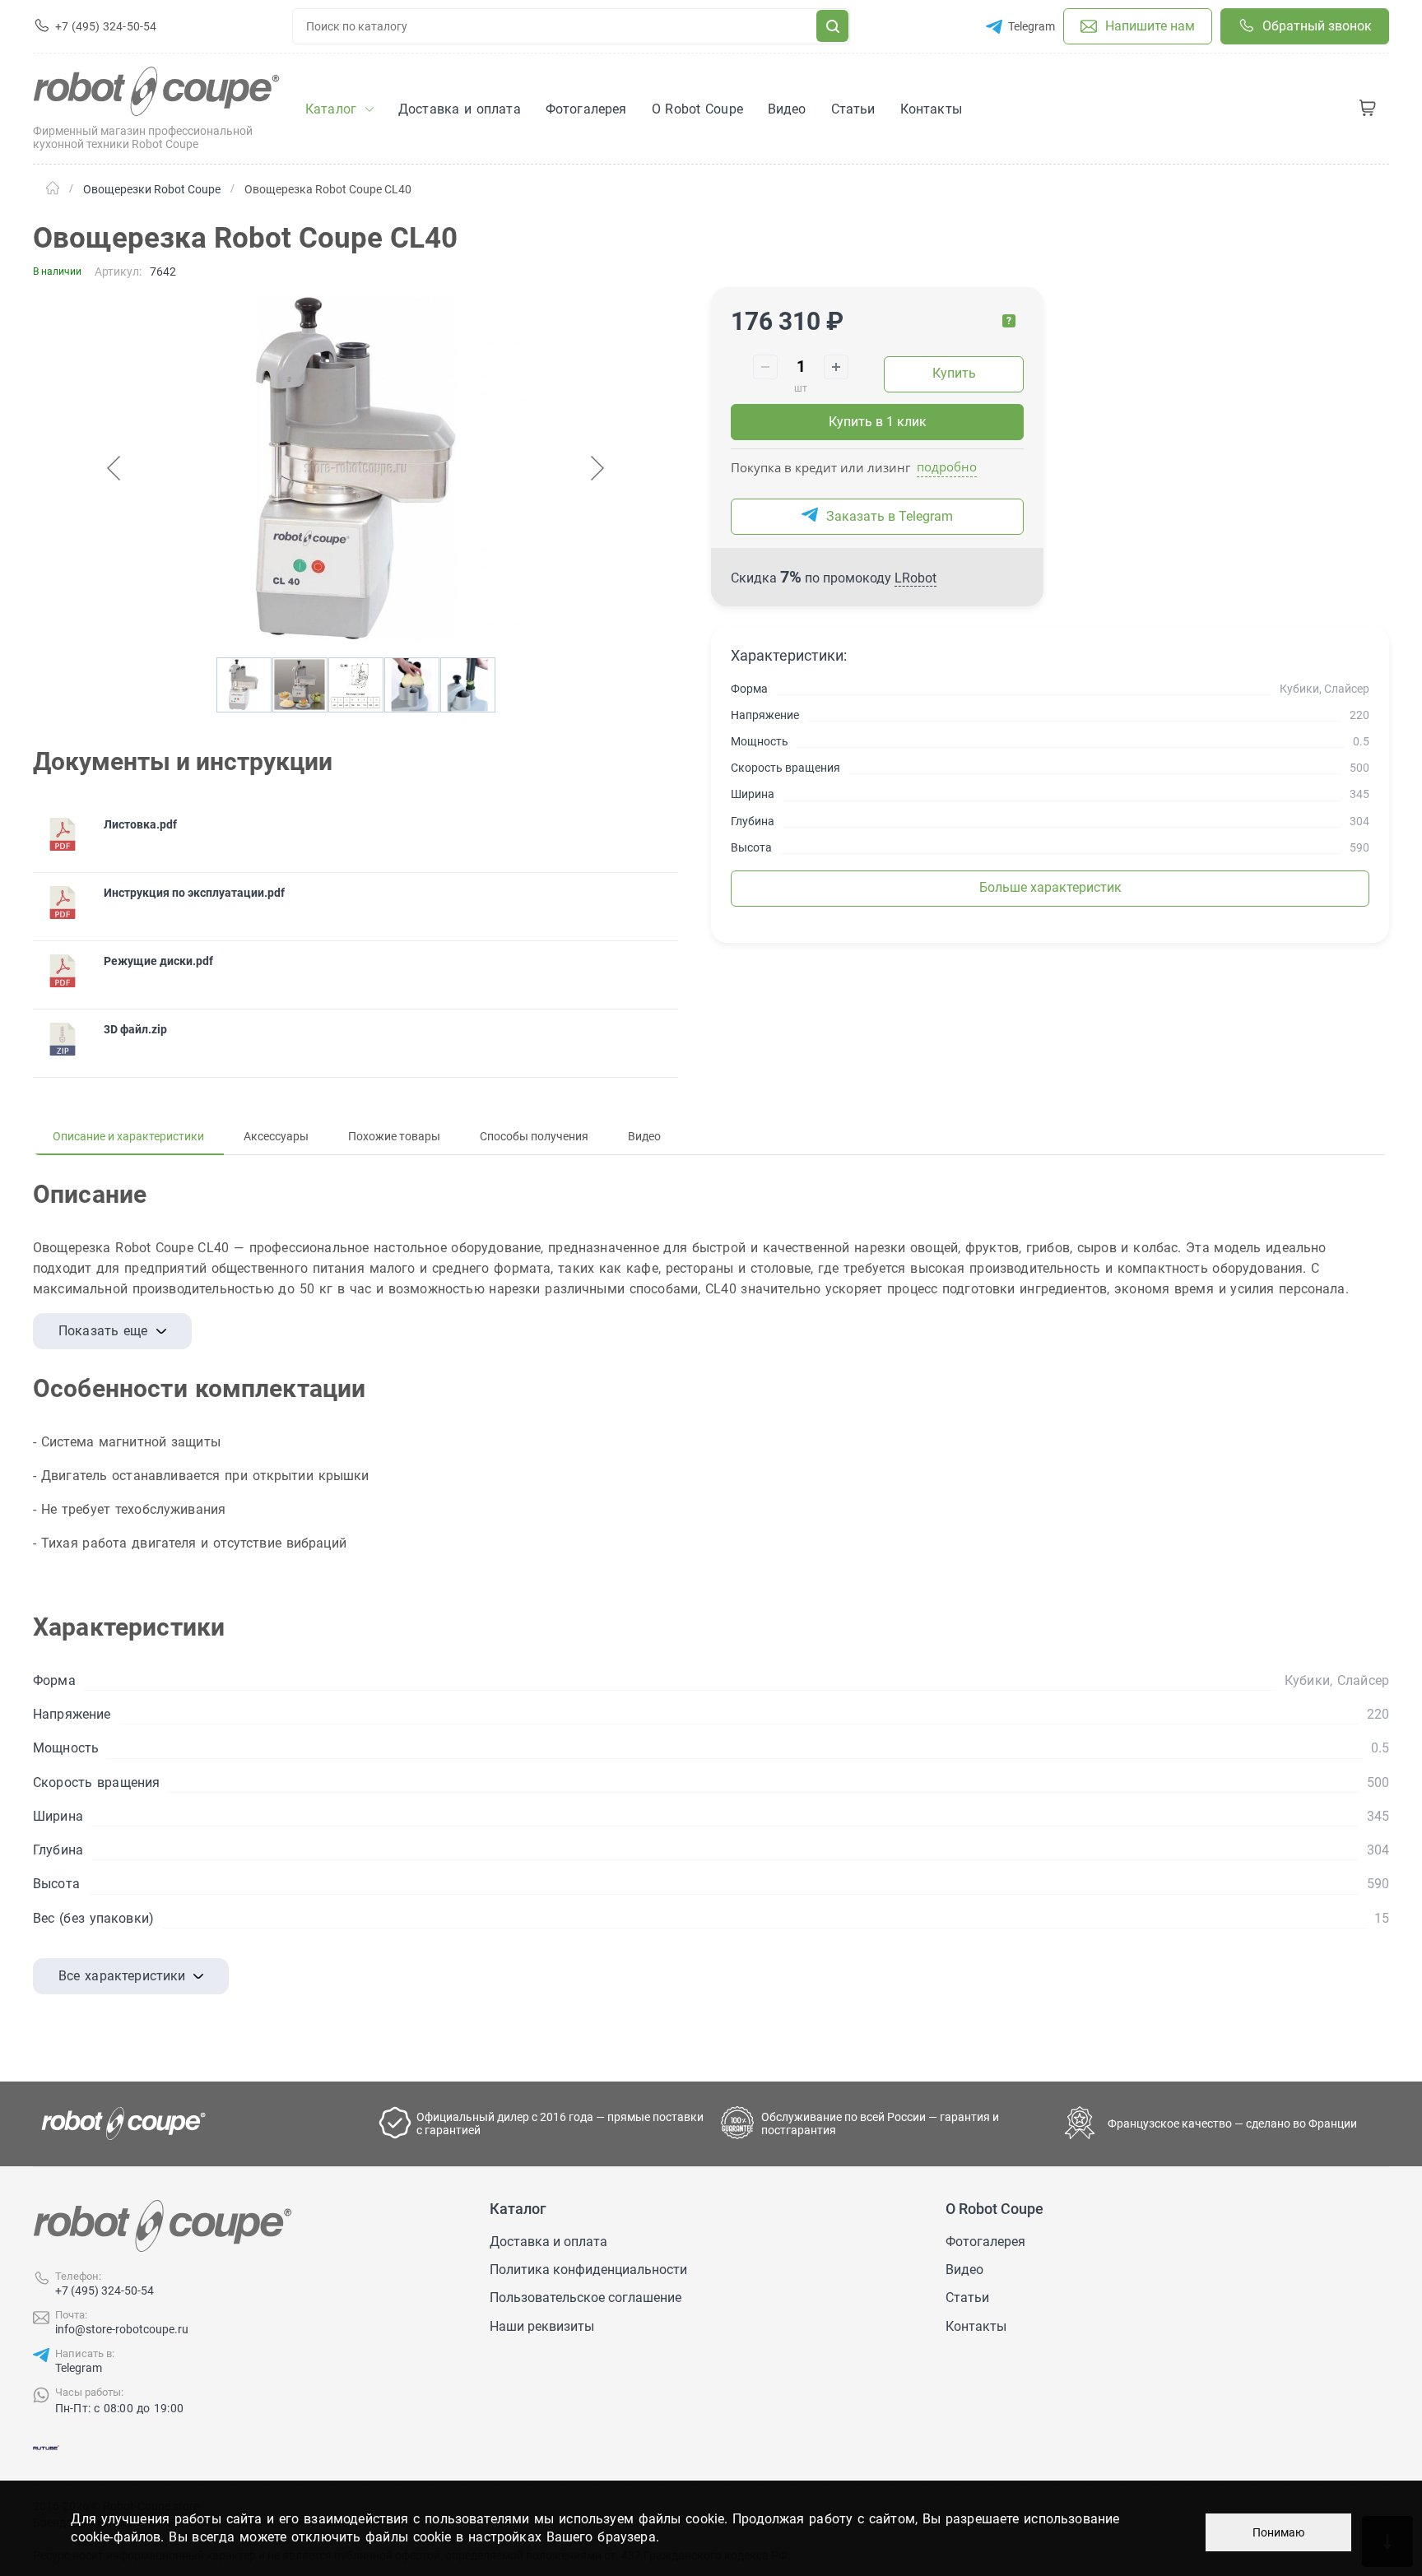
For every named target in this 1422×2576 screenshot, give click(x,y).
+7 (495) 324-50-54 (105, 2291)
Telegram (79, 2368)
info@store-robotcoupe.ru (122, 2329)
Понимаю (1278, 2532)
